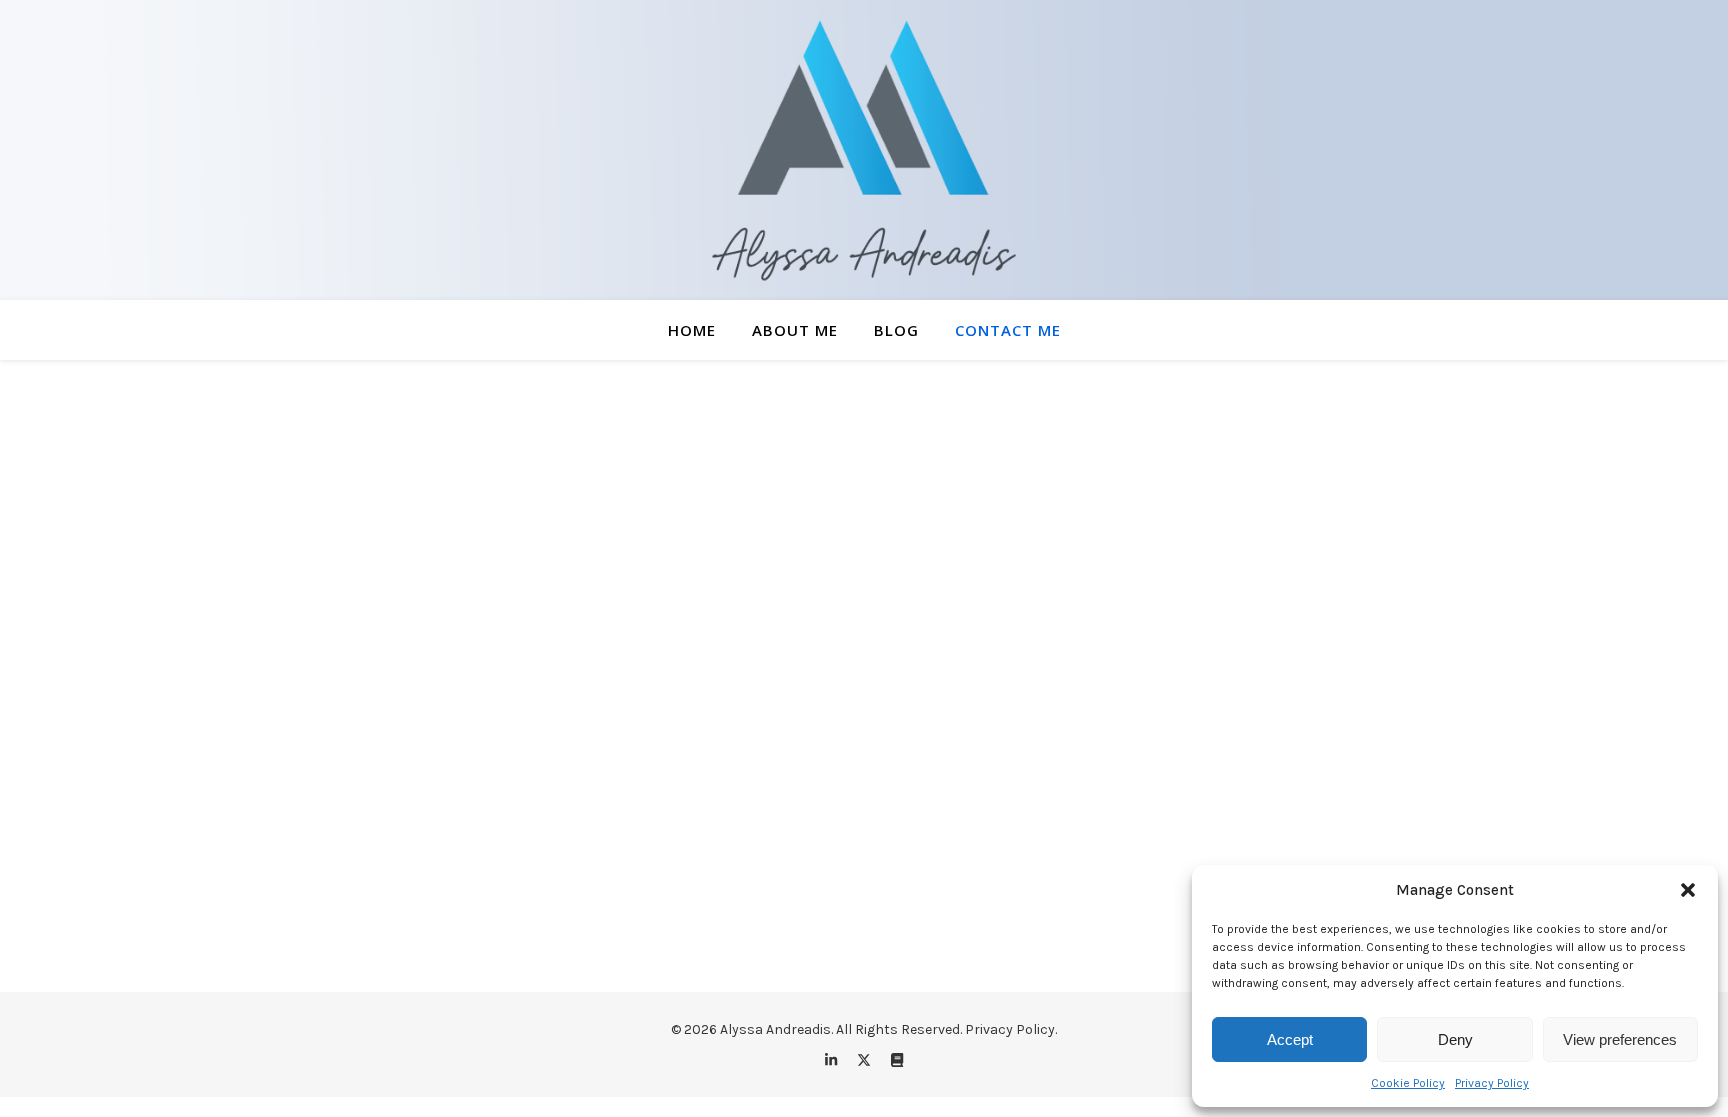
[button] (1688, 890)
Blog (896, 330)
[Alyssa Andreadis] (864, 150)
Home (692, 330)
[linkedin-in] (832, 1061)
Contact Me (1008, 330)
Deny (1455, 1039)
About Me (795, 330)
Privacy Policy (1492, 1083)
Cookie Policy (1408, 1083)
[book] (897, 1061)
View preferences (1620, 1039)
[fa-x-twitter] (865, 1061)
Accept (1290, 1039)
